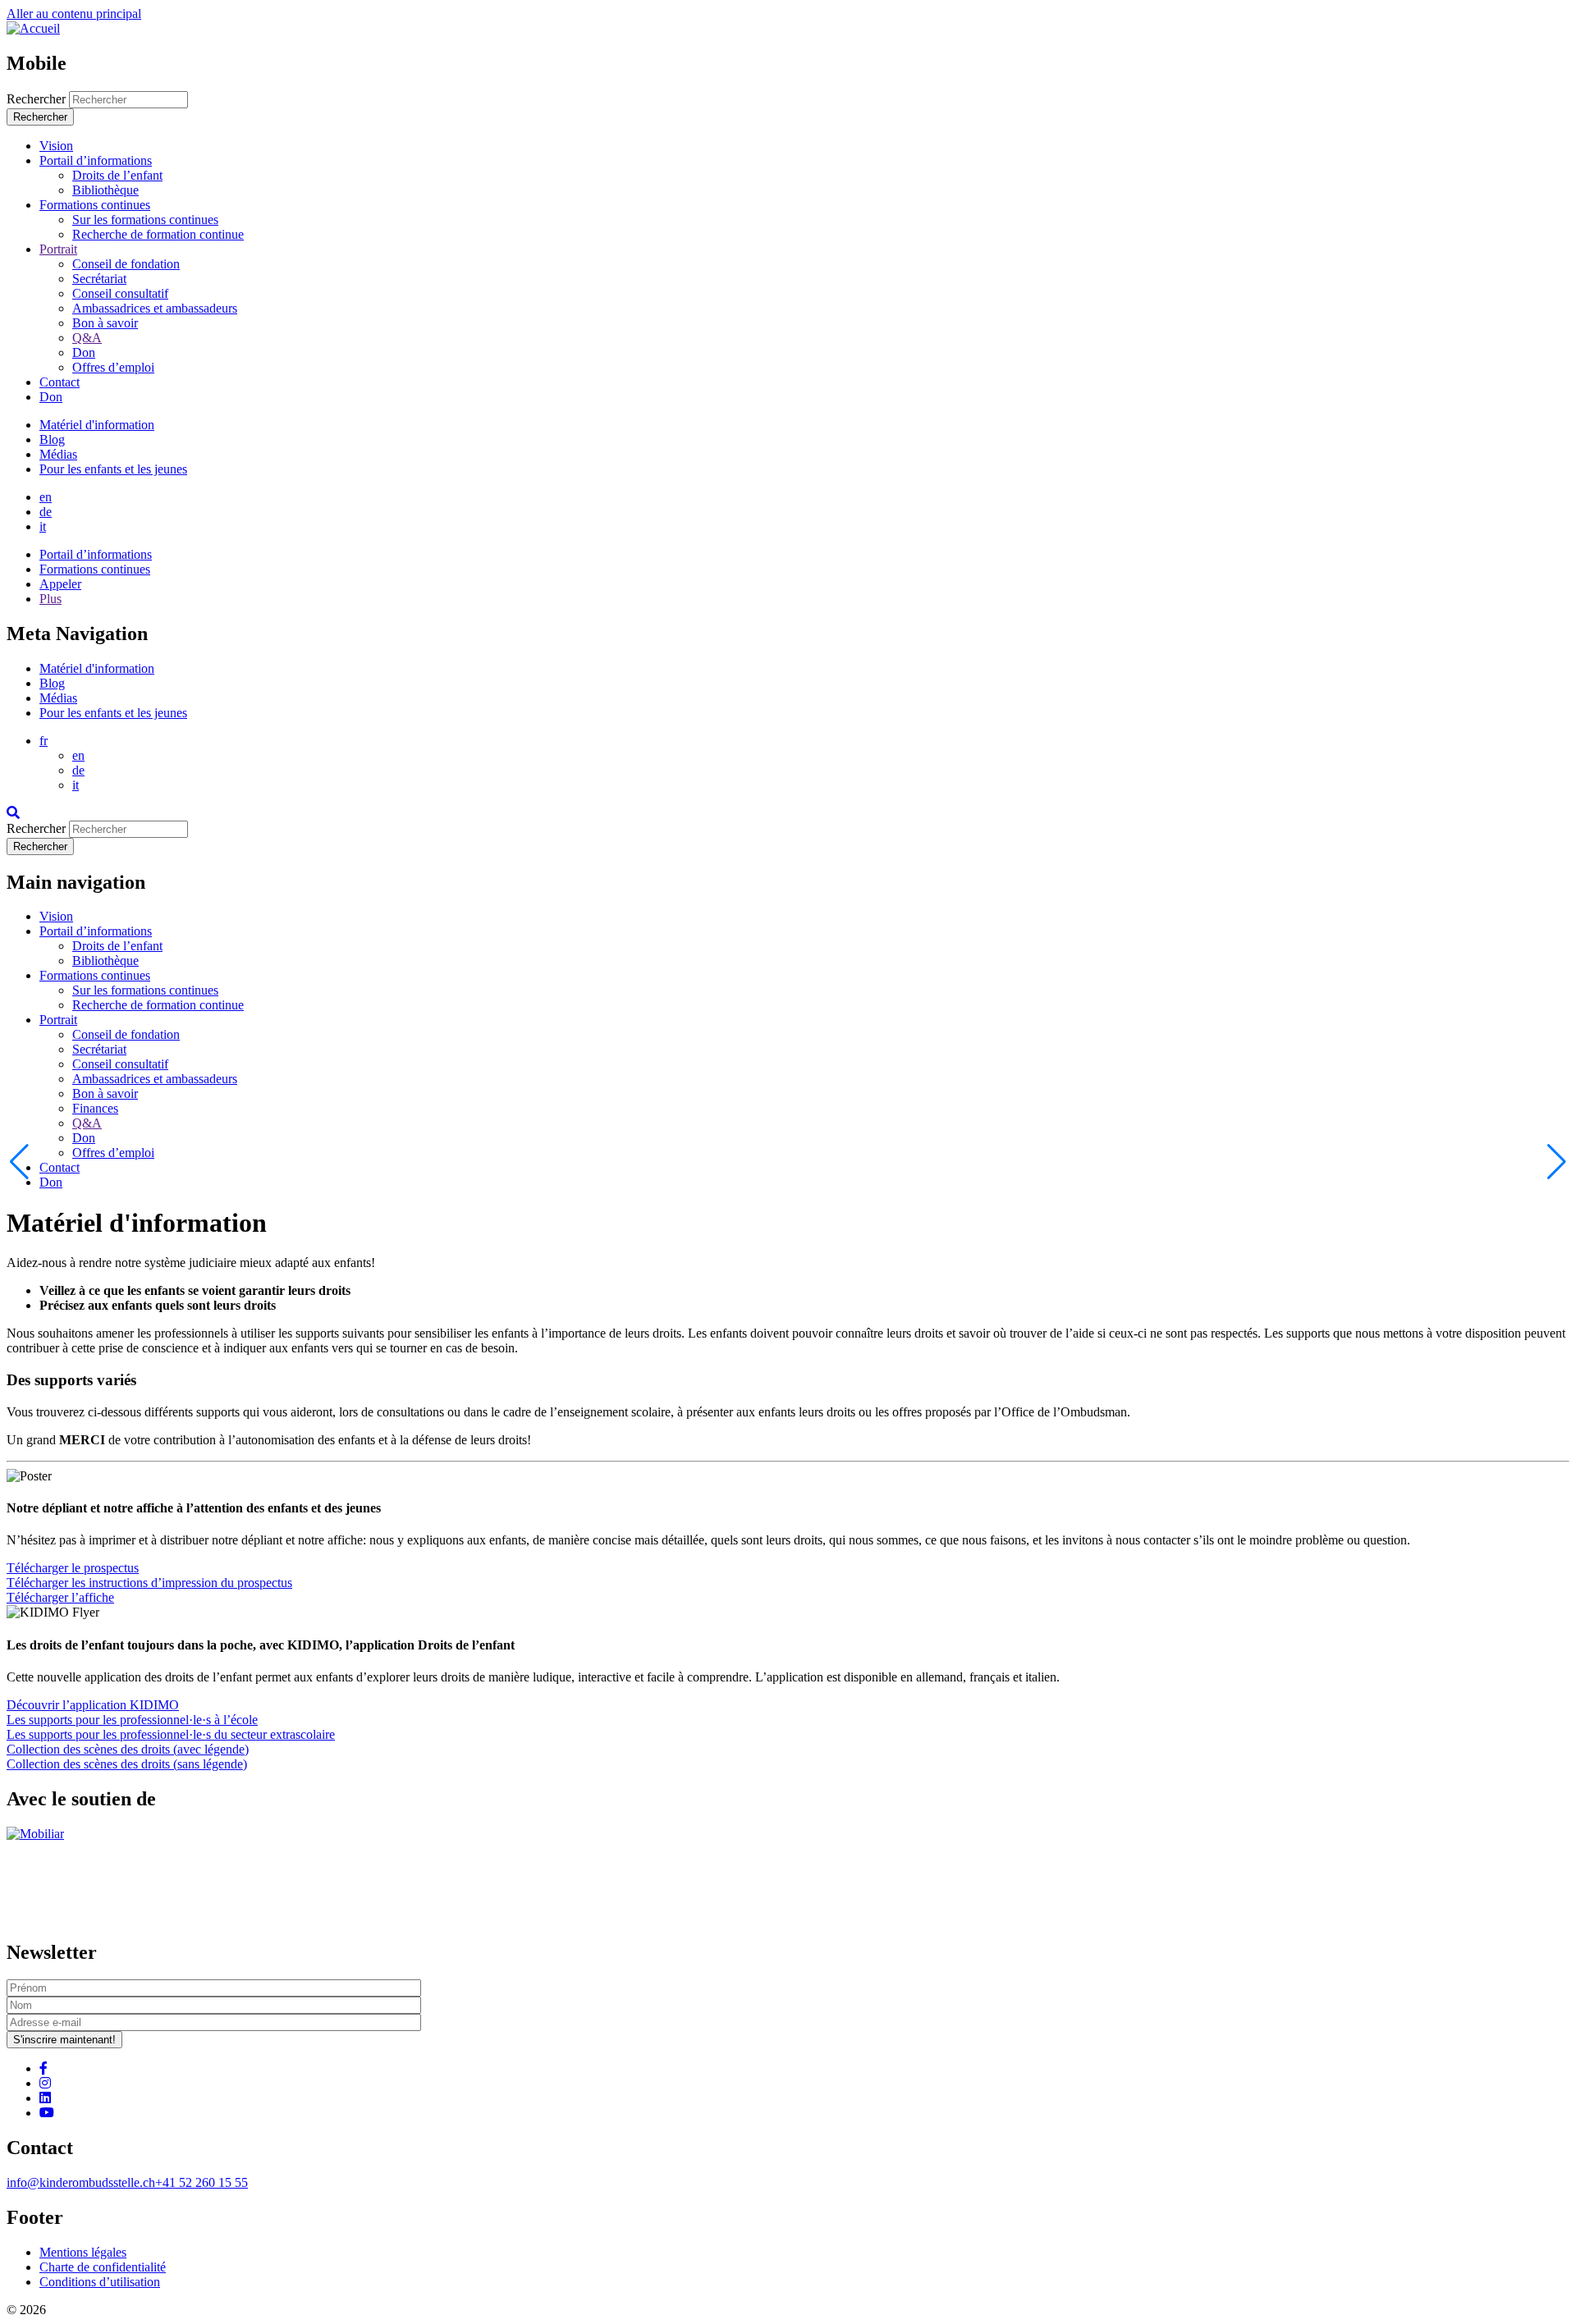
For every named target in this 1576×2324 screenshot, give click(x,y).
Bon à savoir (105, 1093)
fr (44, 741)
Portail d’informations (96, 931)
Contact (60, 1167)
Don (84, 1138)
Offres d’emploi (113, 1153)
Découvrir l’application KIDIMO (93, 1705)
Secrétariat (99, 1049)
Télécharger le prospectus (73, 1568)
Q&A (87, 1123)
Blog (52, 439)
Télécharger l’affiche (60, 1597)
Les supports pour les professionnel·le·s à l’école (132, 1720)
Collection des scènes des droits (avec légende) (128, 1749)
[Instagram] (45, 2083)
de (46, 512)
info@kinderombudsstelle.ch (81, 2182)
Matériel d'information (97, 425)
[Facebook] (44, 2068)
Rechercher (36, 99)
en (46, 497)
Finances (95, 1108)
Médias (58, 454)
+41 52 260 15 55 (202, 2182)
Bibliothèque (105, 961)
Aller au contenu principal (74, 14)
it (43, 526)
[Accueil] (33, 28)
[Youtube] (47, 2113)
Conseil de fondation (126, 1034)
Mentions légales (83, 2252)
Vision (56, 916)
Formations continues (95, 975)
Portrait (58, 1020)
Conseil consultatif (120, 1064)
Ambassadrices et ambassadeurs (155, 1079)
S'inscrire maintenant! (64, 2040)
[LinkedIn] (45, 2098)
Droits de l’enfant (117, 946)
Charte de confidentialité (103, 2267)
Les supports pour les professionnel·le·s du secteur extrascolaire (171, 1734)
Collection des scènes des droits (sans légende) (127, 1764)
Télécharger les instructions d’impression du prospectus (149, 1583)
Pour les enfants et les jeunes (113, 469)
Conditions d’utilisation (100, 2282)
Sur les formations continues (145, 990)
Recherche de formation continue (158, 1005)
